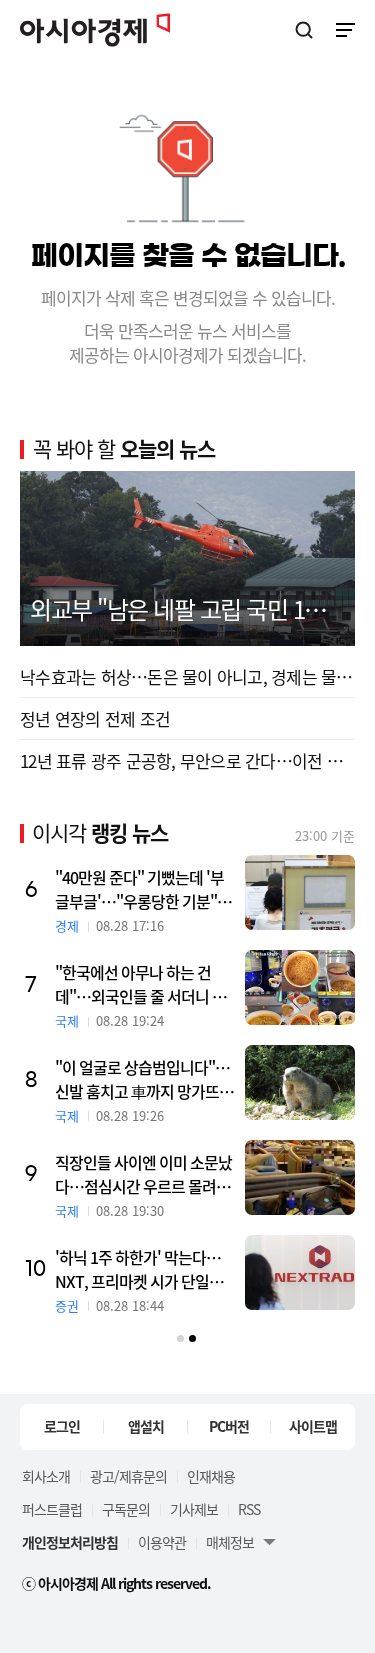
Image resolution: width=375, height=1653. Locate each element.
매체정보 (230, 1542)
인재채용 (211, 1476)
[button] (180, 1338)
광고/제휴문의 (128, 1476)
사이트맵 (313, 1426)
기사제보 (194, 1509)
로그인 (62, 1426)
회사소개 (46, 1476)
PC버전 (229, 1426)
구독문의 (126, 1509)
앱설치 (146, 1426)
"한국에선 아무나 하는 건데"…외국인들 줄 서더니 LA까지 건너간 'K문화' (142, 984)
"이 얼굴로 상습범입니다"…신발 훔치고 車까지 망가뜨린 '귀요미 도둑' (144, 1079)
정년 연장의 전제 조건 (95, 718)
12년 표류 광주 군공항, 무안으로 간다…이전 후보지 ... (187, 760)
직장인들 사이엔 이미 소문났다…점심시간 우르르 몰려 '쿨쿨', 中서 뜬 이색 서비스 (143, 1174)
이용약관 (162, 1542)
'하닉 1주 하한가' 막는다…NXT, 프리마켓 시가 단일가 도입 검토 (139, 1269)
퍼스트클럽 (52, 1509)
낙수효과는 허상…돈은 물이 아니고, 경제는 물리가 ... (187, 676)
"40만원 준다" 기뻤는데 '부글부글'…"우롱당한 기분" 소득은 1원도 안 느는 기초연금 (144, 889)
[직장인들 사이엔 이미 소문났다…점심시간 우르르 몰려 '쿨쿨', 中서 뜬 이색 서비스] (300, 1177)
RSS (249, 1509)
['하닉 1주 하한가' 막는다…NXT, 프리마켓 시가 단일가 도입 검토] (300, 1272)
